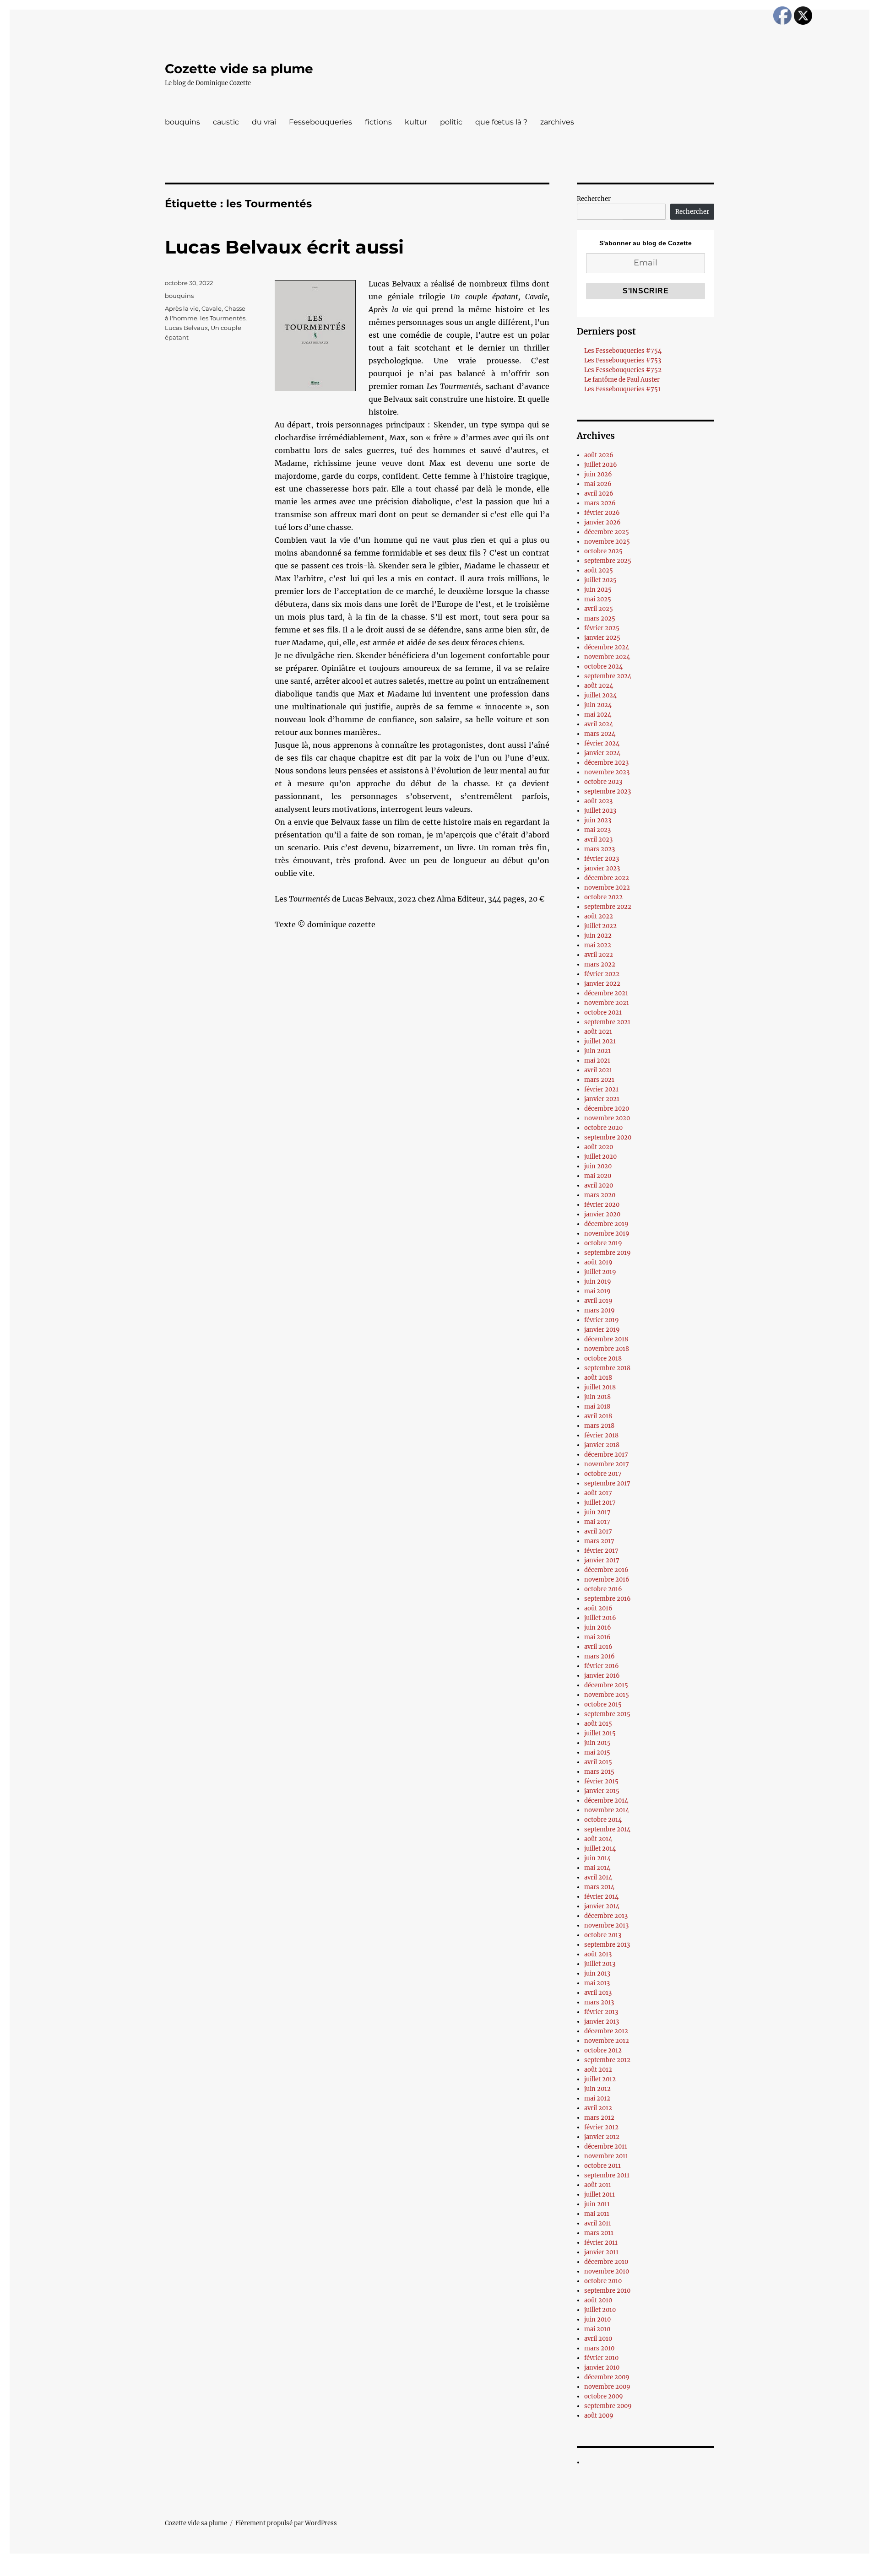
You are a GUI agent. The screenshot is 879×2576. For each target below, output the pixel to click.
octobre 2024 (603, 667)
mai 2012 (597, 2098)
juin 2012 (597, 2089)
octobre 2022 (603, 897)
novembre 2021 (607, 1003)
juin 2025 (598, 590)
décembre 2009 (607, 2377)
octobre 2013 (603, 1935)
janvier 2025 (602, 638)
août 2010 (598, 2300)
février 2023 (602, 859)
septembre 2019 (608, 1253)
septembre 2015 (607, 1714)
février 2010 (601, 2358)
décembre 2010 (606, 2262)
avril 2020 (599, 1185)
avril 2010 (598, 2339)
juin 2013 (597, 1974)
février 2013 (601, 2012)
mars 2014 (599, 1887)
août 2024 (599, 686)
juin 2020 (598, 1166)
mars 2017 (599, 1541)
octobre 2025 (603, 551)
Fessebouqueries (320, 122)
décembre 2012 (606, 2031)
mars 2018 (599, 1426)
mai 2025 (598, 599)
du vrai (264, 122)
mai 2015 (597, 1752)
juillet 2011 (600, 2195)
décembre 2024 (607, 647)
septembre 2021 (607, 1022)
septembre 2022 (608, 907)
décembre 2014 (606, 1801)
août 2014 (598, 1839)
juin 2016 (598, 1628)
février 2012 (601, 2127)
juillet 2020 (600, 1157)
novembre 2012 (607, 2041)
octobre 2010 (603, 2281)
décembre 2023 (606, 763)
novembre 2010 (607, 2271)
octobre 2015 (603, 1704)
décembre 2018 (606, 1339)
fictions (378, 122)
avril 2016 (598, 1647)
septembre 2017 (607, 1483)
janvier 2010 (602, 2368)
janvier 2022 (602, 984)
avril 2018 (598, 1416)
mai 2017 (597, 1522)
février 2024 (602, 743)
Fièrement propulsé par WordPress (286, 2523)
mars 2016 (600, 1656)
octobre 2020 (603, 1128)
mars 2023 (600, 849)
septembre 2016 (608, 1599)
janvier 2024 (602, 753)
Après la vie (182, 308)
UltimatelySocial (514, 2570)
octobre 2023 (603, 782)
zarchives (557, 122)
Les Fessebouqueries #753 (623, 360)
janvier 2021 (602, 1099)
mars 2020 (600, 1195)
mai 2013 (597, 1983)
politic (451, 122)
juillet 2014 (600, 1849)
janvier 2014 (602, 1906)
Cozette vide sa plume (239, 69)
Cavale (212, 308)
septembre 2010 (607, 2291)
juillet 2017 (600, 1503)
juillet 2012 (600, 2079)
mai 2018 (597, 1407)
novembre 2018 (607, 1349)
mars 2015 (599, 1772)
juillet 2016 (600, 1618)
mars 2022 (600, 964)
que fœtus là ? (501, 122)
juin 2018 (597, 1397)
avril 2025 (599, 609)
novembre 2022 (607, 888)
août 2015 (598, 1724)
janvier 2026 (602, 522)
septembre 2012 (607, 2060)
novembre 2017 (607, 1464)
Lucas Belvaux (186, 328)
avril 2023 (598, 840)
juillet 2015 (600, 1733)
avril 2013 (598, 1993)
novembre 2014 (607, 1810)
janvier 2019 (602, 1330)
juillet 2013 (600, 1964)
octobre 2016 (603, 1589)
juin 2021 (597, 1051)
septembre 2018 (607, 1368)
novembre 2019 (607, 1234)
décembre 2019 (606, 1224)
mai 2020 (598, 1176)
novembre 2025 (607, 542)
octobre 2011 (602, 2166)
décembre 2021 (606, 993)
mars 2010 (599, 2348)
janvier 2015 (602, 1791)
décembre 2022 (607, 878)
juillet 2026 (601, 465)
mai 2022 (598, 945)
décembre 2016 (606, 1570)
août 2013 (598, 1954)
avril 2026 (599, 494)
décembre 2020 (607, 1109)
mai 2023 (597, 830)
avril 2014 (598, 1877)
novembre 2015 (607, 1695)
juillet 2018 (600, 1387)
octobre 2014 (603, 1820)
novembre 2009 (607, 2387)
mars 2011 (599, 2233)
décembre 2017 (606, 1455)
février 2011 (601, 2243)
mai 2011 (597, 2214)
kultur (416, 122)
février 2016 (602, 1666)
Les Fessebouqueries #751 (622, 389)
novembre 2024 (607, 657)
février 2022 (602, 974)
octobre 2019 (603, 1243)
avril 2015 (598, 1762)
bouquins (182, 122)
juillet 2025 (600, 580)
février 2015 (601, 1781)
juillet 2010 (600, 2310)
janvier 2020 (602, 1214)
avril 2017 (598, 1531)
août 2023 (598, 801)
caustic (226, 122)
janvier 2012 (602, 2137)
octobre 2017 (603, 1474)
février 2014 (601, 1897)
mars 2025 (600, 618)
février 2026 (602, 513)
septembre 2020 (608, 1137)
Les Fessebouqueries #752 (623, 370)
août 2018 (598, 1378)
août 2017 (598, 1493)
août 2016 (598, 1608)
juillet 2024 (600, 695)
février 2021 (601, 1089)
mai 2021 (597, 1061)
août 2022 (599, 916)
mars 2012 (599, 2118)
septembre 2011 (607, 2175)
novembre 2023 (607, 772)
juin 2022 (598, 936)
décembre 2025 (607, 532)
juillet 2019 (600, 1272)
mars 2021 (599, 1080)
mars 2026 (600, 503)
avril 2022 (599, 955)
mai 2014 (597, 1868)
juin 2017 (597, 1512)
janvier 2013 (602, 2022)
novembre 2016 (607, 1580)
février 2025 (602, 628)
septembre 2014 (607, 1829)
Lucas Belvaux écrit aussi (284, 247)
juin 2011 (597, 2204)
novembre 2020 (607, 1118)
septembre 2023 (608, 791)
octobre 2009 (604, 2396)
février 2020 (602, 1205)
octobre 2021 (603, 1013)
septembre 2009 (608, 2406)
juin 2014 (597, 1858)
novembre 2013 (606, 1925)
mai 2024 (598, 715)
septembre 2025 (608, 561)
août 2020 (599, 1147)
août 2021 (598, 1032)
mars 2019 (600, 1310)
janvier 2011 (601, 2252)
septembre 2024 (608, 676)
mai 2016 (597, 1637)
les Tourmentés (223, 318)
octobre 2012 (603, 2050)
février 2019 (602, 1320)
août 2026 (599, 455)
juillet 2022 (600, 926)
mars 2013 (599, 2002)
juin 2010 (597, 2319)
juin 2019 (598, 1282)
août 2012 (598, 2070)
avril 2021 (598, 1070)
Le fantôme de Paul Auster (622, 380)
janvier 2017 (602, 1560)
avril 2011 (598, 2223)
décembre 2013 (606, 1916)
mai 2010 (597, 2329)
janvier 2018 (602, 1445)
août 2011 (598, 2185)
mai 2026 (598, 484)
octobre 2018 (603, 1358)
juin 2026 (598, 474)
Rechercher (594, 199)
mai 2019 (597, 1291)
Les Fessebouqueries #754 (623, 351)
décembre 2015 (606, 1685)
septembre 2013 (607, 1945)
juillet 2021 (600, 1041)
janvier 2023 (602, 868)
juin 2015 (597, 1743)
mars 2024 (600, 734)
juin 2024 (598, 705)
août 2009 (599, 2416)
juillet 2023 (600, 811)
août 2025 (599, 570)
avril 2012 (598, 2108)
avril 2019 (598, 1301)
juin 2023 (598, 820)
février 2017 (601, 1551)
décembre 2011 (606, 2147)
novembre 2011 (606, 2156)
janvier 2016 (602, 1676)
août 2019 (598, 1262)
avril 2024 (599, 724)
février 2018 (601, 1435)
